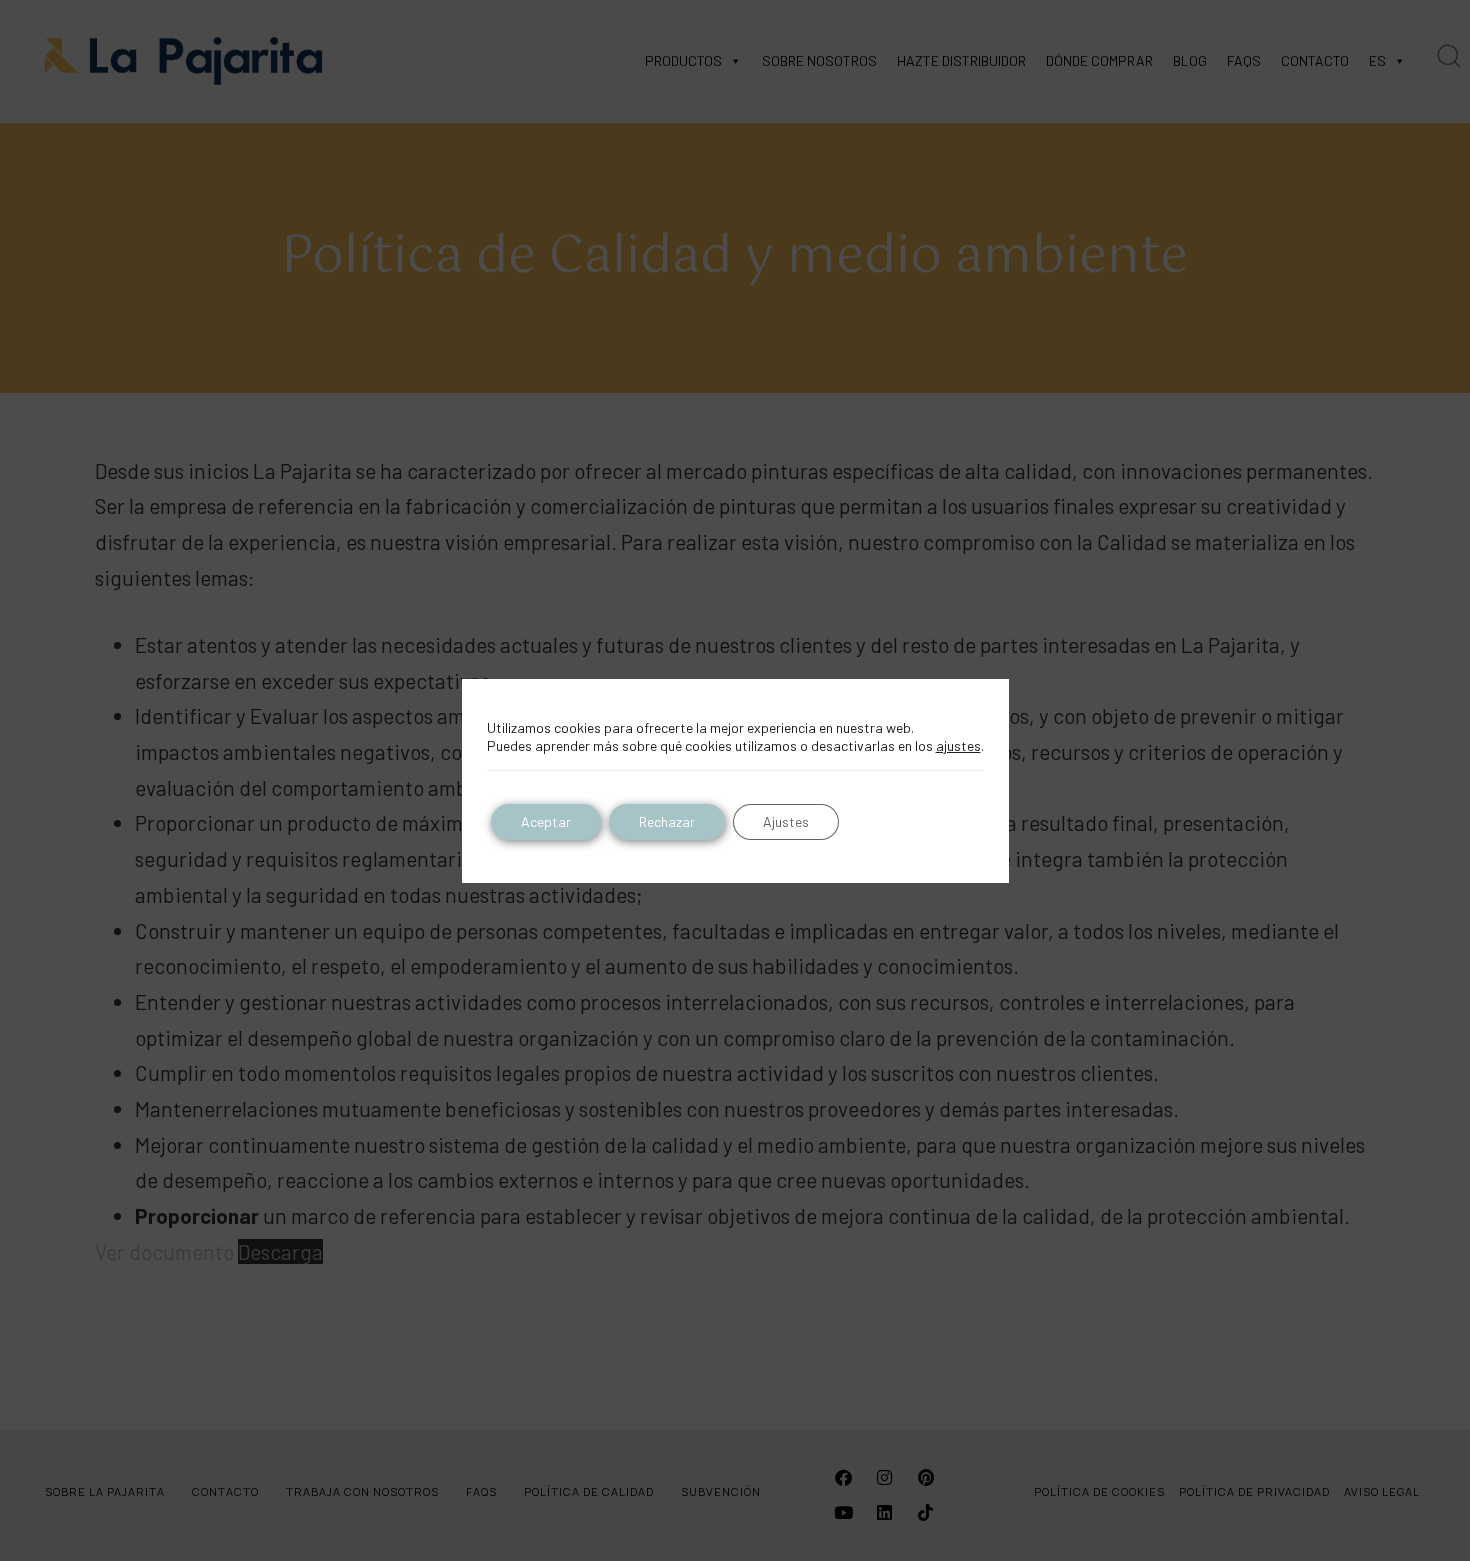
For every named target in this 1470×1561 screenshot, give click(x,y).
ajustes (958, 745)
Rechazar (667, 821)
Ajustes (786, 821)
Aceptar (546, 821)
